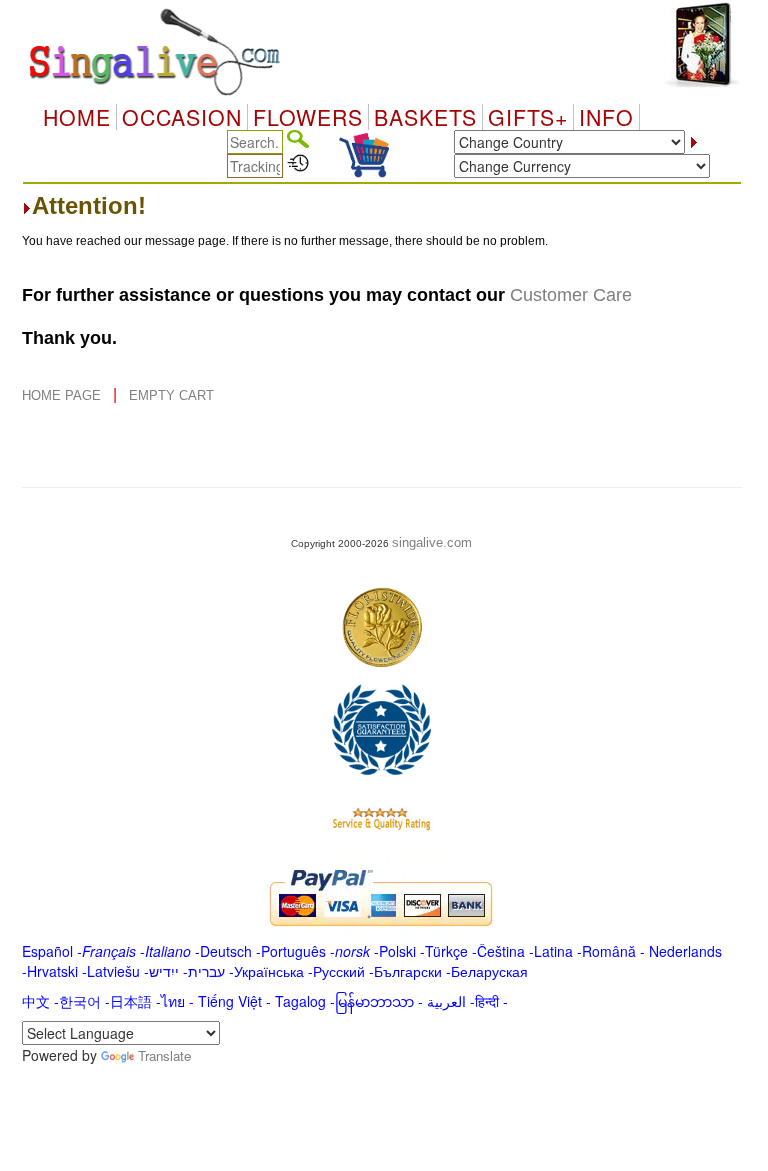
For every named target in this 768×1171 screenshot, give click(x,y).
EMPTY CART (171, 395)
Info (606, 117)
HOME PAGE (63, 395)
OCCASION (182, 117)
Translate (164, 1055)
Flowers (308, 117)
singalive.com (432, 542)
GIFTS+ (528, 117)
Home (77, 117)
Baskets (425, 117)
